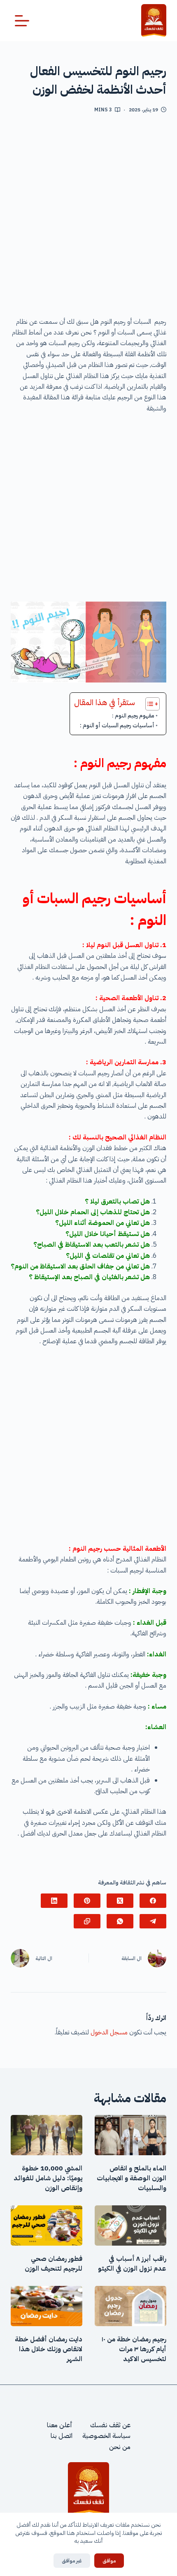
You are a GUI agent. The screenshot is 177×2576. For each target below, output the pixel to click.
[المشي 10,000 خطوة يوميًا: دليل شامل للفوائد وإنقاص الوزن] (47, 2135)
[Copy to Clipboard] (87, 1921)
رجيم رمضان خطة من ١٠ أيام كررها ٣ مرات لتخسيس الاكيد (134, 2349)
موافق (109, 2561)
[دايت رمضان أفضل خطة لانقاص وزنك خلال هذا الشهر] (47, 2306)
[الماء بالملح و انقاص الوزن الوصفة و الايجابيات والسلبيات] (130, 2135)
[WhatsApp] (120, 1921)
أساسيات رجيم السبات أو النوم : (117, 725)
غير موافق (72, 2561)
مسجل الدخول (109, 2032)
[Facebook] (153, 1901)
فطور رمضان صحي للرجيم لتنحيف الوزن (54, 2264)
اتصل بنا (62, 2436)
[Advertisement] (88, 218)
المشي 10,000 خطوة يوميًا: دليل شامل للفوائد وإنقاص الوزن (48, 2178)
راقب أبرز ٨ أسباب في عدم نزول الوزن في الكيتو (132, 2264)
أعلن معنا (60, 2425)
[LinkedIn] (54, 1901)
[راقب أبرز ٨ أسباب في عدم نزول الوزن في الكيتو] (130, 2225)
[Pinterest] (87, 1901)
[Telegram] (153, 1921)
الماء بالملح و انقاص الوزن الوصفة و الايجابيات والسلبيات (132, 2178)
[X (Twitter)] (120, 1901)
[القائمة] (22, 21)
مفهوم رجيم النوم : (133, 716)
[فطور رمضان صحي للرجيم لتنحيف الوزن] (47, 2225)
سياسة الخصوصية (106, 2436)
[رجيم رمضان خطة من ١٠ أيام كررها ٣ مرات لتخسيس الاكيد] (130, 2306)
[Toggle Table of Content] (148, 704)
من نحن (120, 2447)
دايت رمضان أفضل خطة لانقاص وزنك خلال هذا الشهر (49, 2349)
